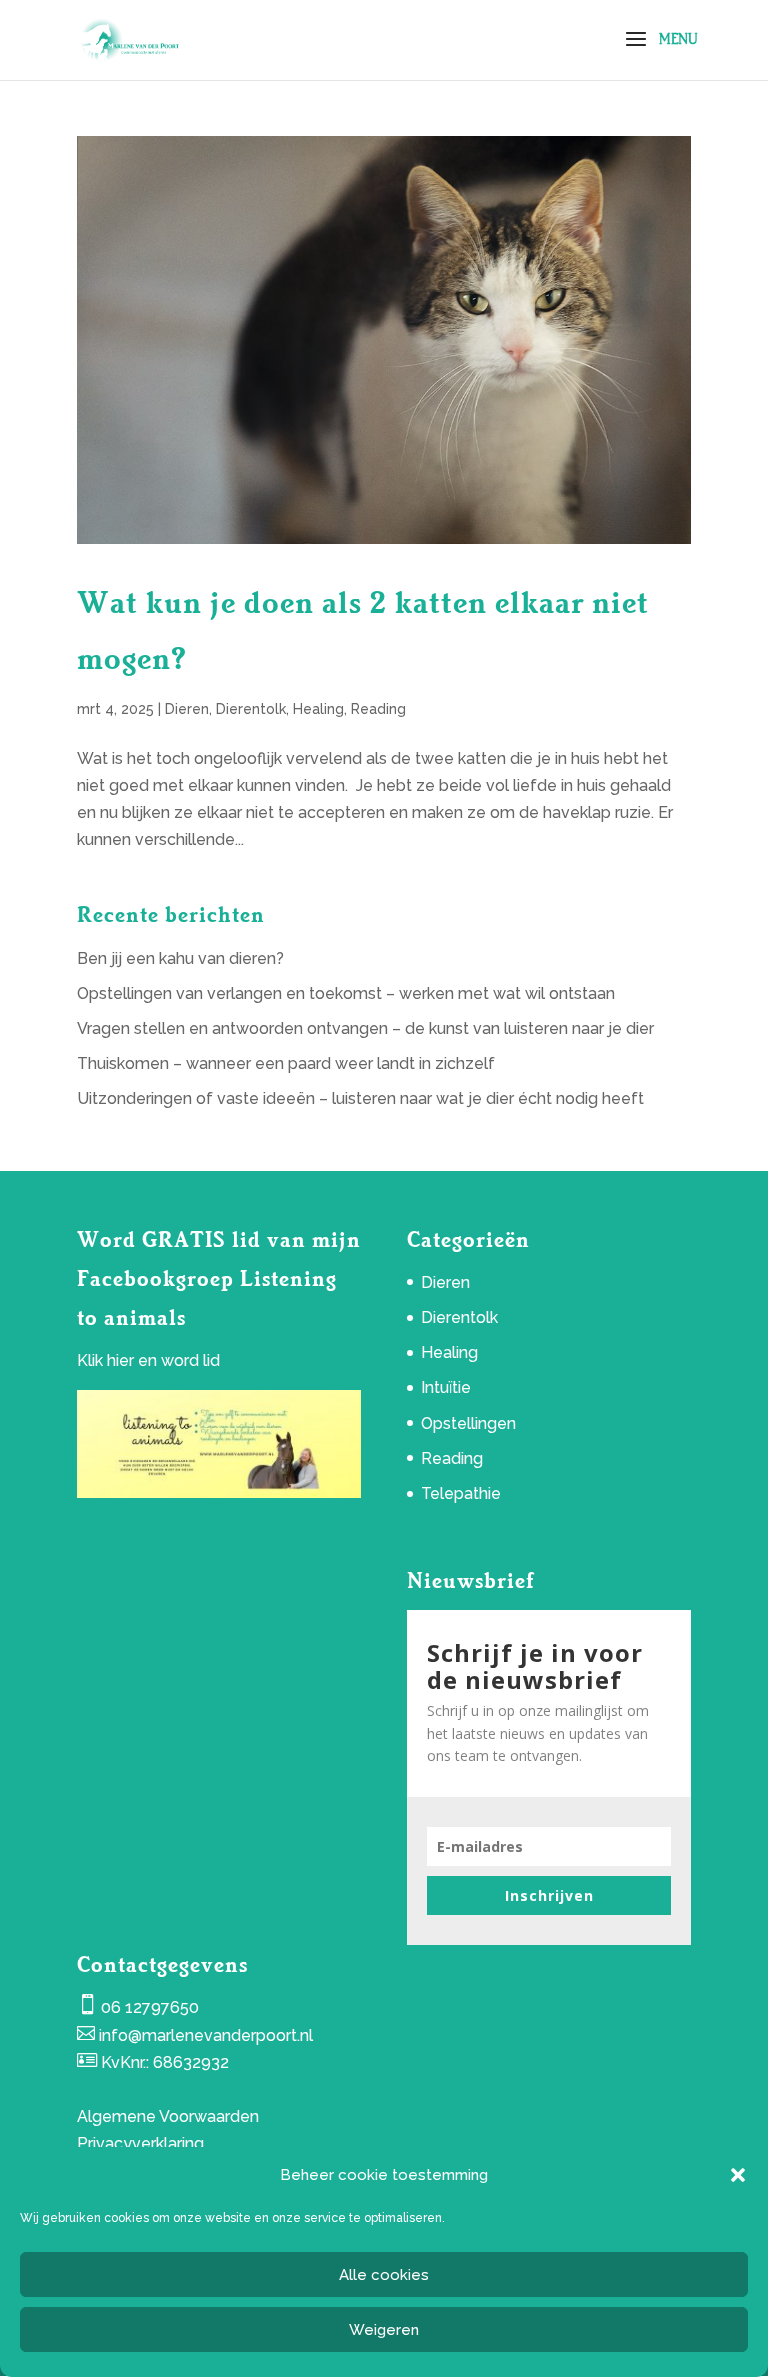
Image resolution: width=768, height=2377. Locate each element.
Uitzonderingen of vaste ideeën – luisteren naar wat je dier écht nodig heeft (360, 1098)
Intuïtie (446, 1387)
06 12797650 (150, 2007)
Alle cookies (384, 2275)
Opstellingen (468, 1423)
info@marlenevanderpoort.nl (206, 2035)
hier (120, 1360)
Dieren (187, 709)
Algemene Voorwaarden (168, 2116)
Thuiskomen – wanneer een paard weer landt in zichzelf (286, 1063)
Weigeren (384, 2330)
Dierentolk (251, 709)
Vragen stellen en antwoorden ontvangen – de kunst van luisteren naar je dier (365, 1028)
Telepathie (461, 1493)
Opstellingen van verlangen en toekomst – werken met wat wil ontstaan (346, 993)
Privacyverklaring (140, 2143)
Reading (378, 709)
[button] (738, 2175)
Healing (318, 709)
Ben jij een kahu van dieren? (180, 958)
